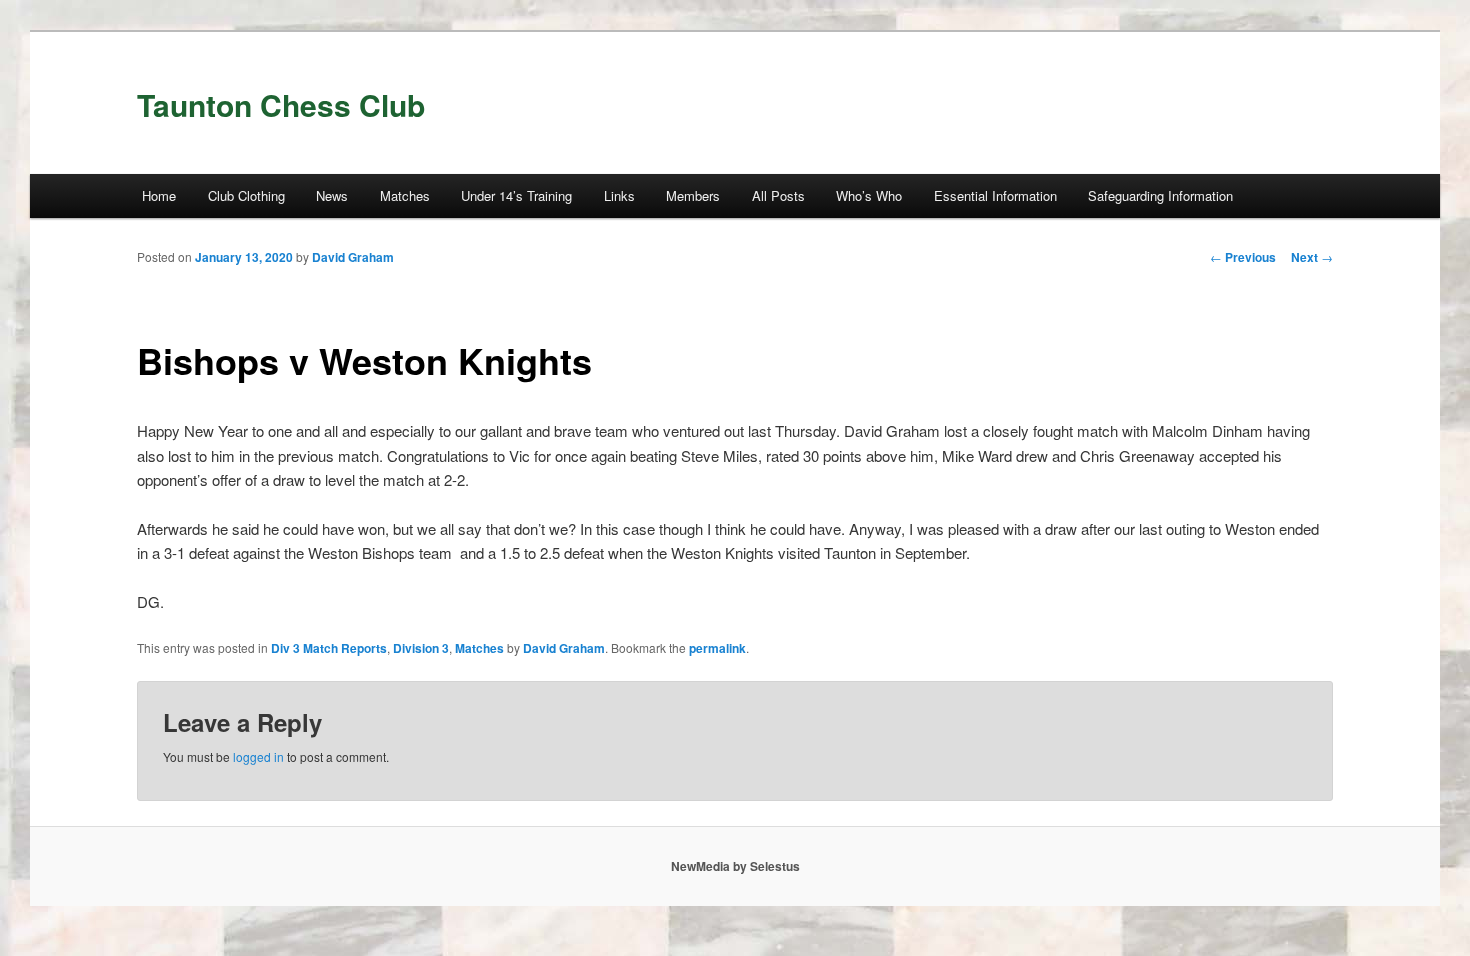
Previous (1243, 257)
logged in (258, 756)
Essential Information (995, 195)
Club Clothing (246, 195)
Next (1312, 257)
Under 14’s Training (516, 195)
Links (619, 195)
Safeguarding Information (1160, 195)
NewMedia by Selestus (735, 866)
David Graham (353, 257)
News (332, 195)
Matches (405, 195)
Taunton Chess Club (281, 104)
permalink (717, 648)
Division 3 (421, 648)
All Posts (778, 195)
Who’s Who (869, 195)
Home (159, 195)
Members (693, 195)
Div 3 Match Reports (329, 648)
